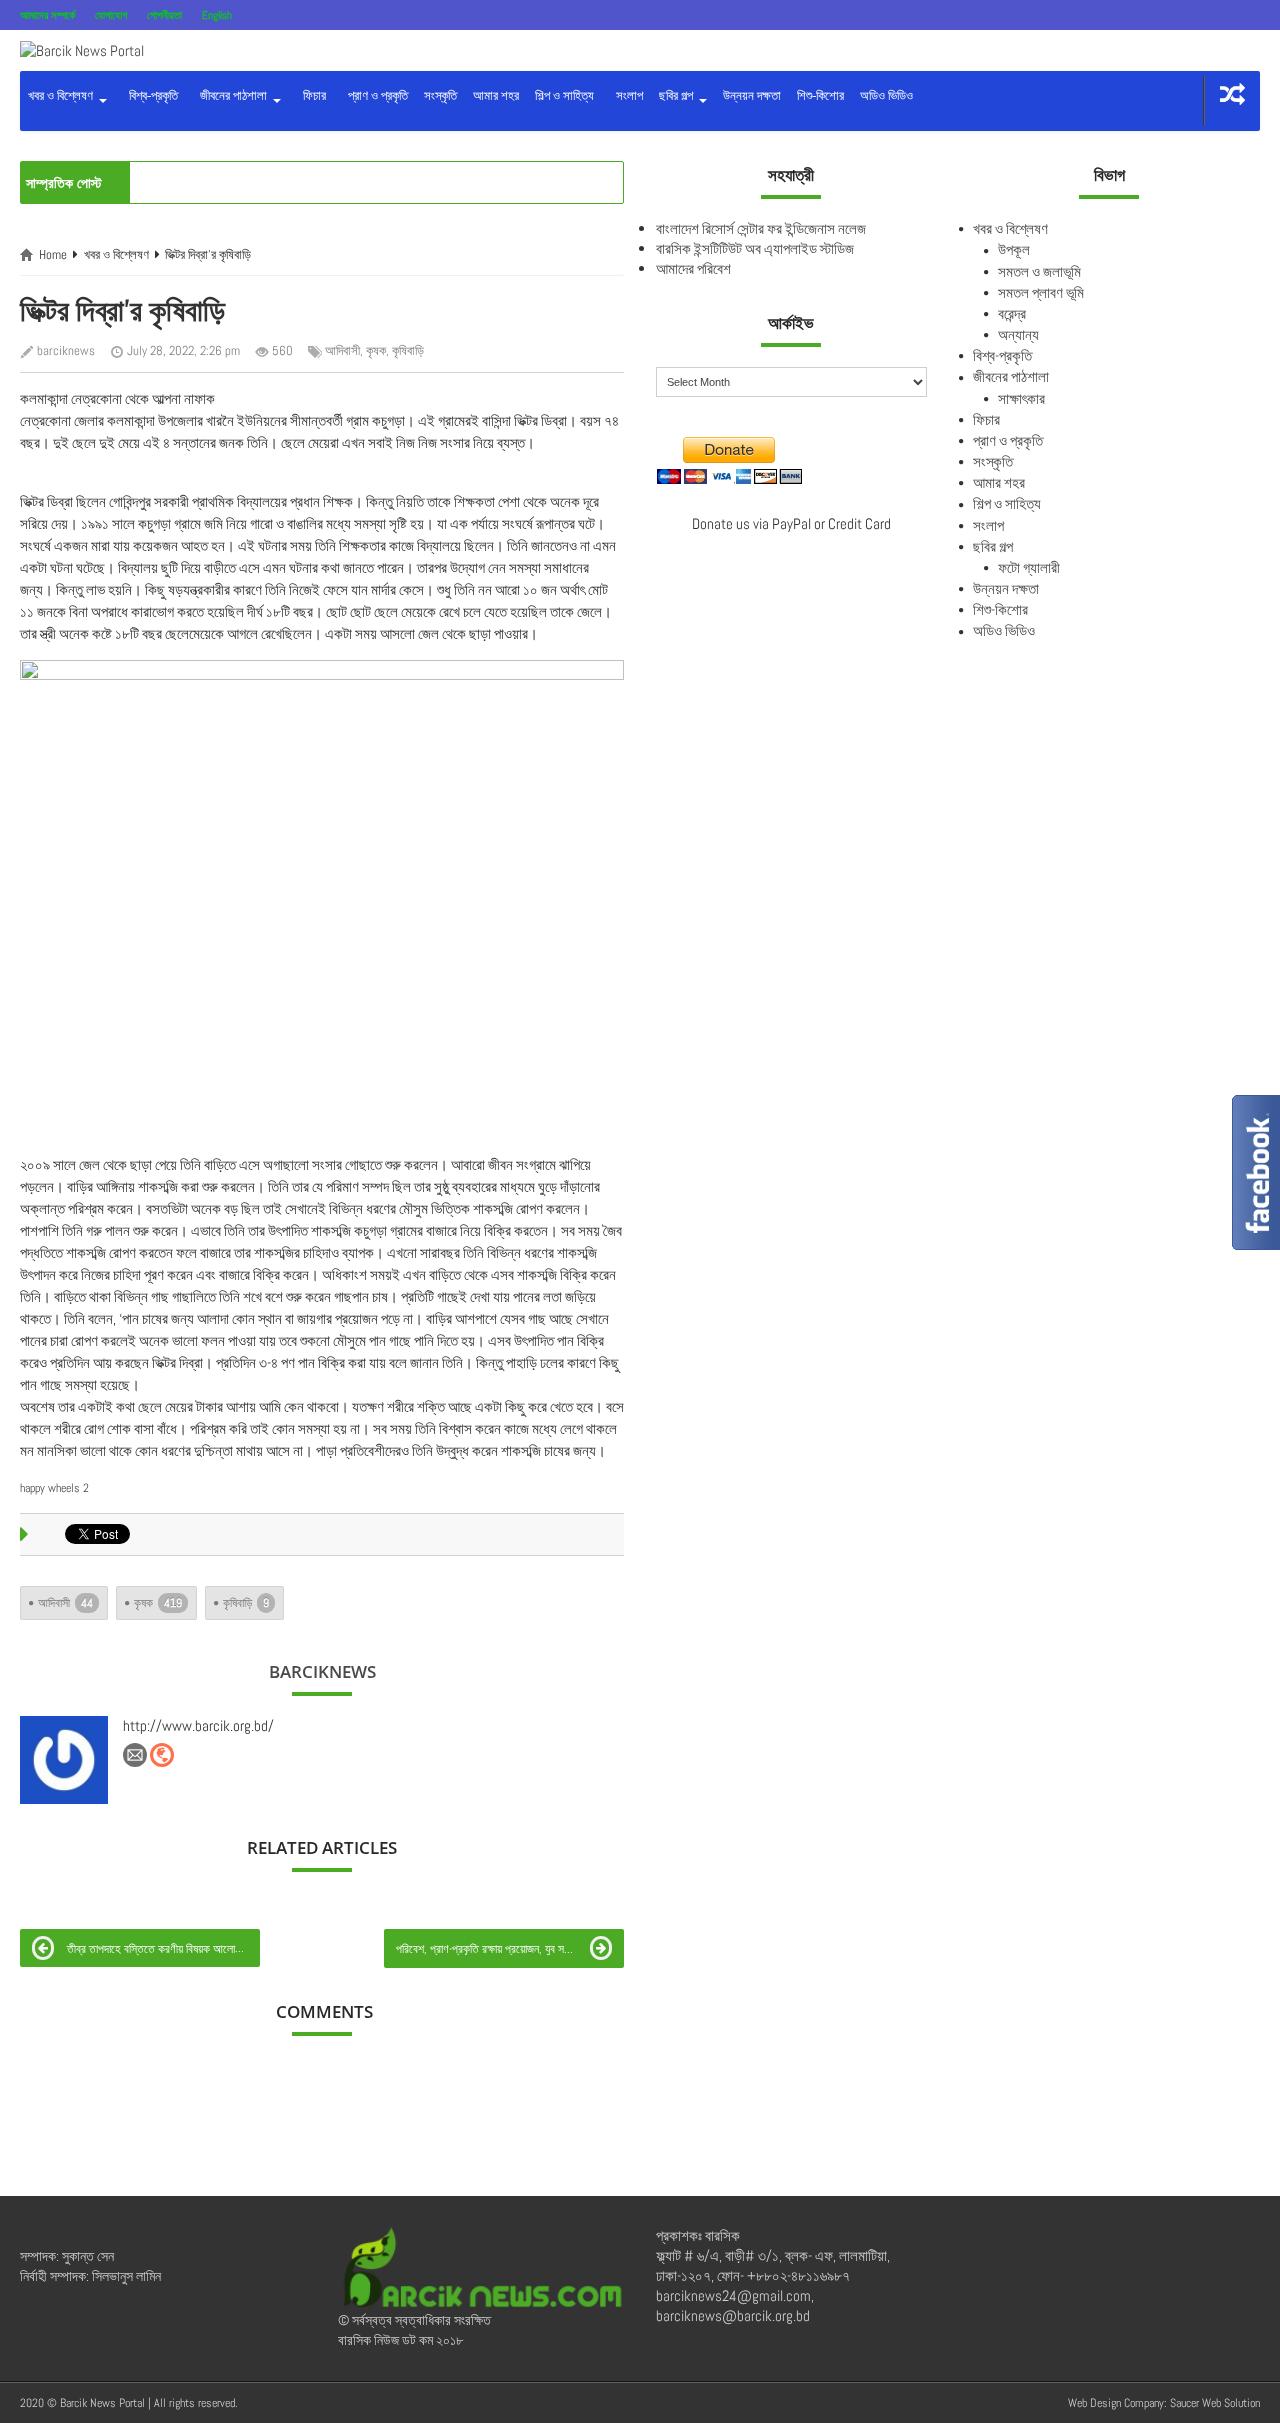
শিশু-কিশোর (820, 95)
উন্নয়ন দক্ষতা (752, 95)
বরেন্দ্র (1012, 313)
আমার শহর (496, 95)
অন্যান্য (1018, 334)
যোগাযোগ (111, 15)
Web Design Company (1116, 2403)
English (217, 15)
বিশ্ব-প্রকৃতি (150, 95)
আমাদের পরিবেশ (693, 268)
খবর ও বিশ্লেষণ (62, 95)
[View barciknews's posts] (64, 1760)
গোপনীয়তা (164, 15)
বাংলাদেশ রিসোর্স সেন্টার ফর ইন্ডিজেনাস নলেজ (761, 228)
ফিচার (311, 95)
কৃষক (376, 350)
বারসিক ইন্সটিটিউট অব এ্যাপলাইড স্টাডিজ (755, 248)
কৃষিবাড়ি (408, 350)
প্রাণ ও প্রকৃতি (375, 95)
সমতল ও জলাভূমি (1039, 271)
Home (53, 254)
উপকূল (1014, 249)
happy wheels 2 (54, 1488)
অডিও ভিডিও (886, 95)
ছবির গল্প (677, 95)
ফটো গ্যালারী (1029, 567)
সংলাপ (626, 95)
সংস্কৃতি (440, 95)
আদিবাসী (342, 350)
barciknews (66, 350)
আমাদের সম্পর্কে (47, 15)
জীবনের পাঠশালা (232, 95)
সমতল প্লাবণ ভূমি (1041, 292)
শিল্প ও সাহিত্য (564, 95)
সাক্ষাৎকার (1021, 398)
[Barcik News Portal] (82, 49)
